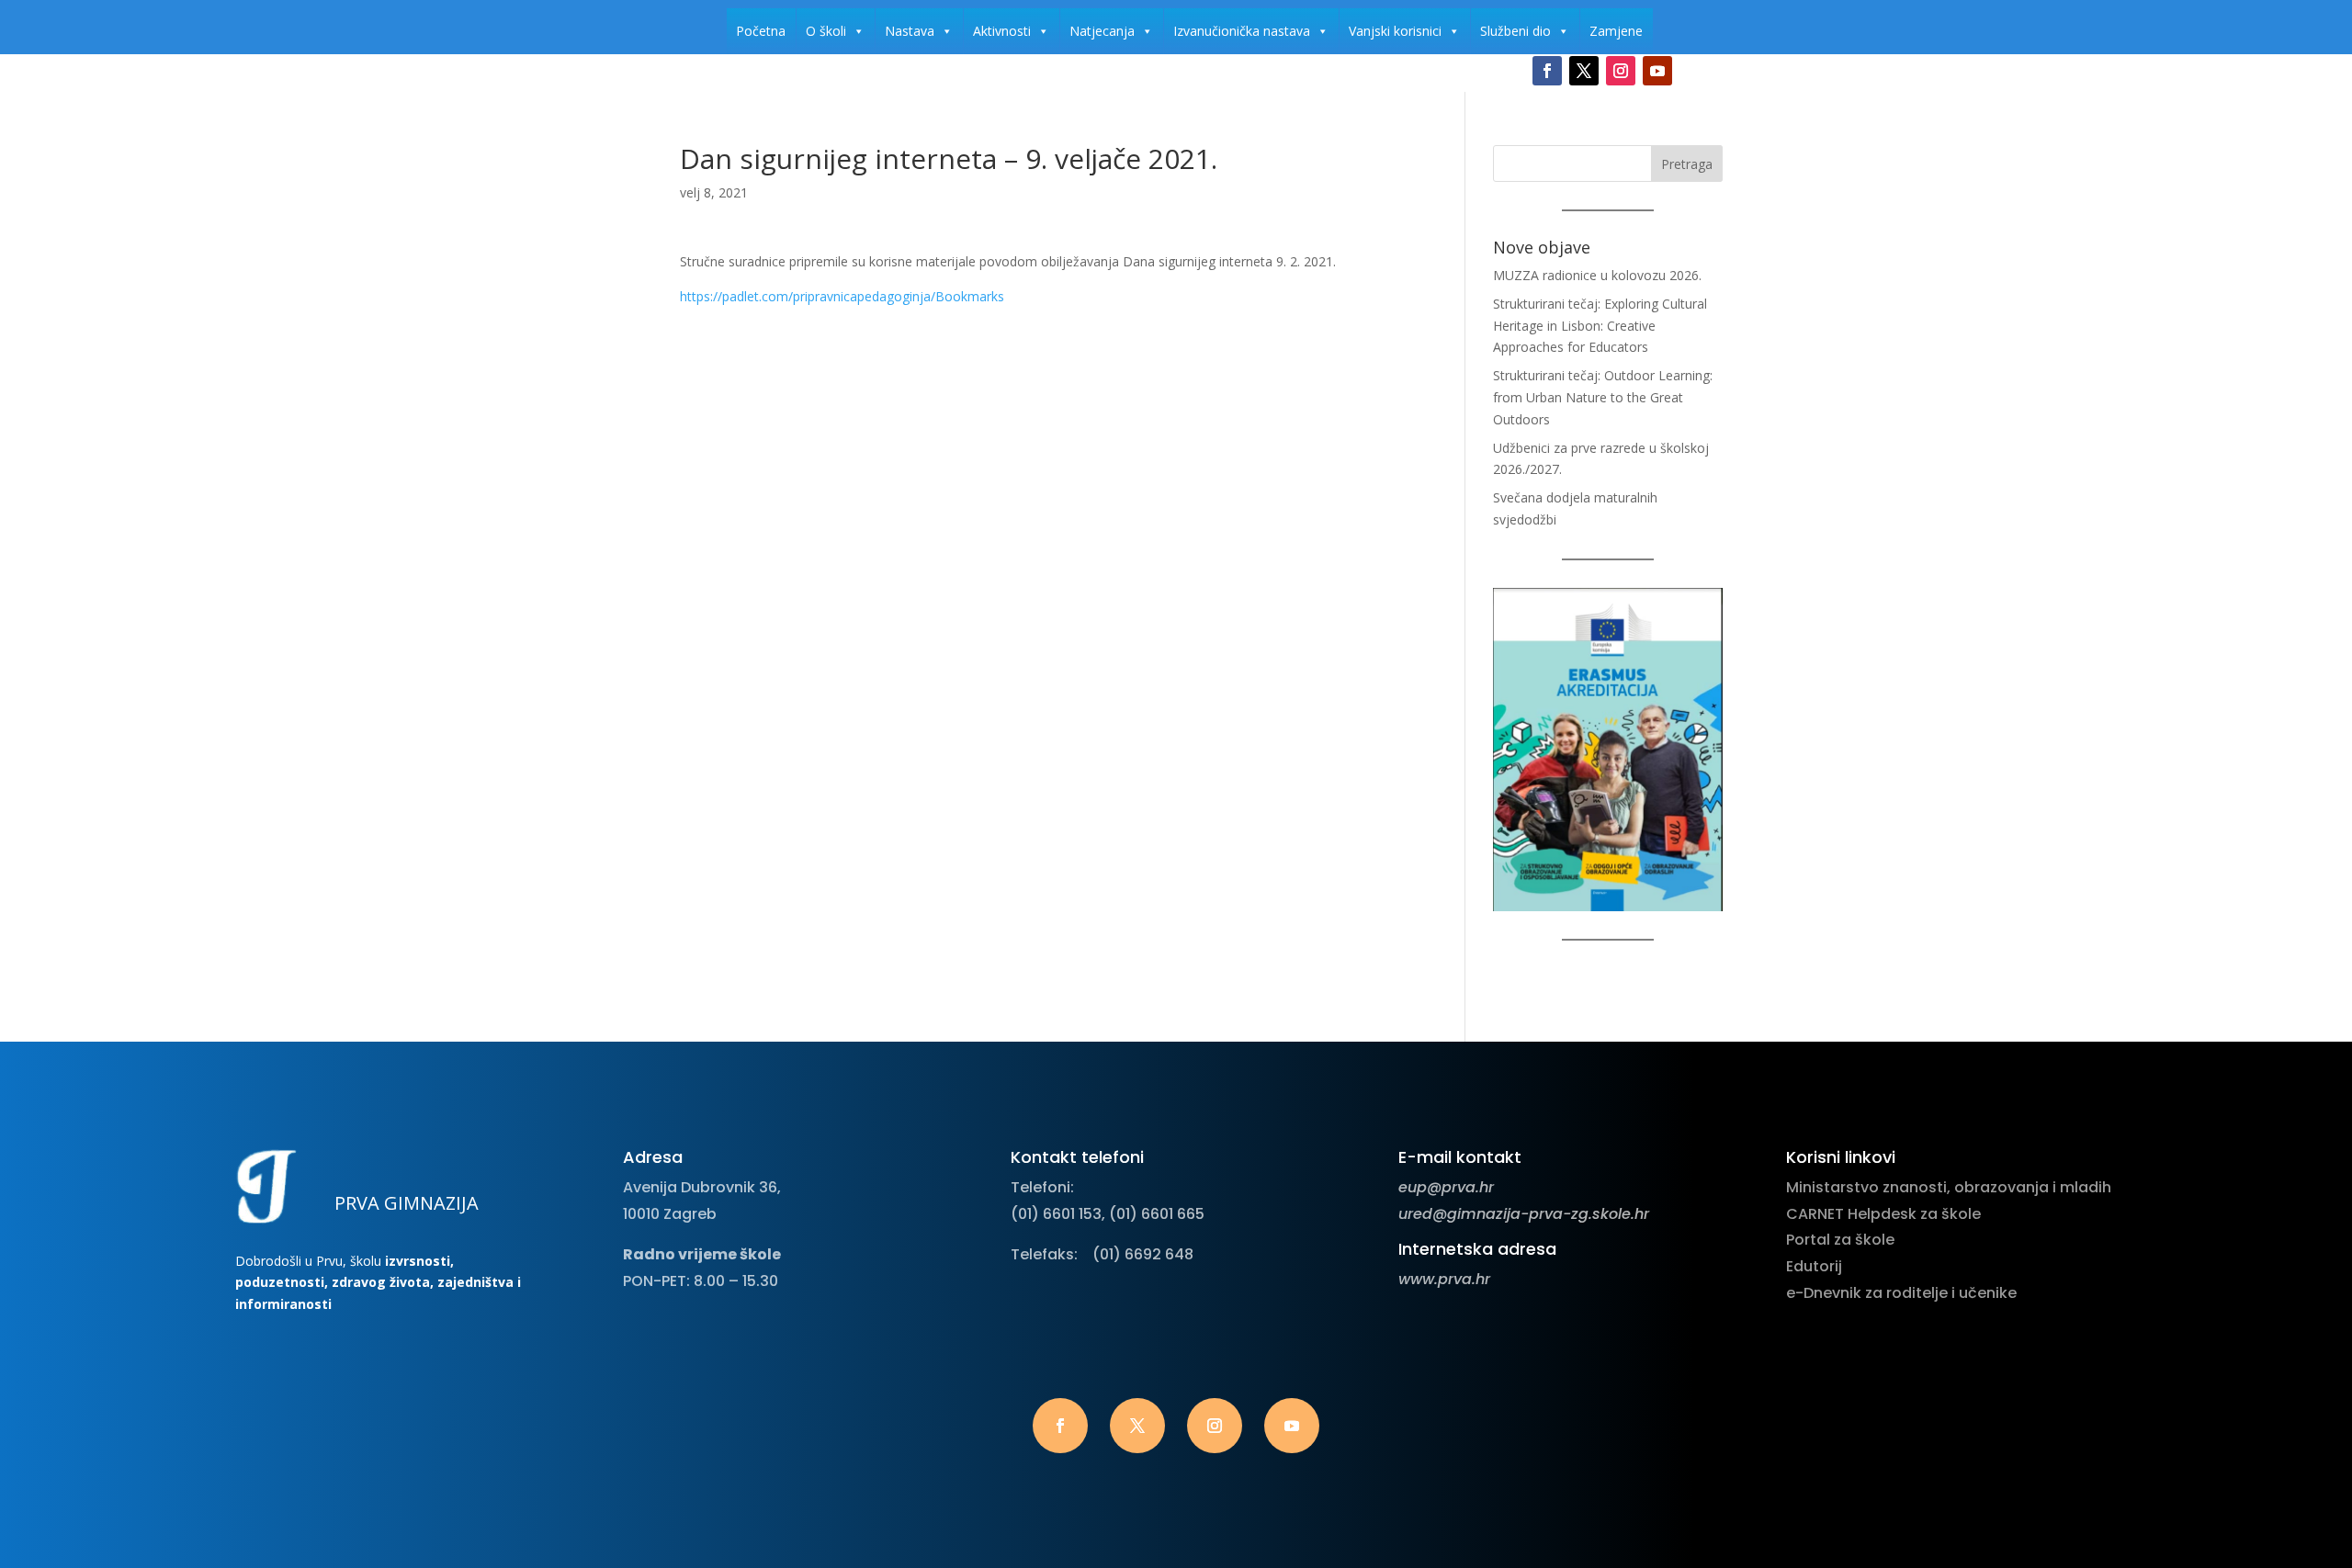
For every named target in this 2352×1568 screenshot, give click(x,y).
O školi (826, 31)
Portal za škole (1840, 1240)
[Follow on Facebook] (1547, 71)
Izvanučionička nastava (1242, 31)
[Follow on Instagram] (1621, 71)
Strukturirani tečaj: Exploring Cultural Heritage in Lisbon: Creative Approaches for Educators (1600, 326)
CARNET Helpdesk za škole (1883, 1214)
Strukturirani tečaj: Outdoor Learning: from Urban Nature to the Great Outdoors (1603, 397)
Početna (761, 31)
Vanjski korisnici (1395, 31)
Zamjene (1616, 31)
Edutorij (1814, 1266)
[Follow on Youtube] (1657, 71)
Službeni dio (1515, 31)
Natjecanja (1102, 31)
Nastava (910, 31)
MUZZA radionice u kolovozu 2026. (1597, 275)
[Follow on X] (1584, 71)
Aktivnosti (1002, 31)
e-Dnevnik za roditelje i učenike (1901, 1293)
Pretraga (1687, 164)
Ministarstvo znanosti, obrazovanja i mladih (1949, 1187)
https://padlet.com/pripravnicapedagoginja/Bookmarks (842, 296)
